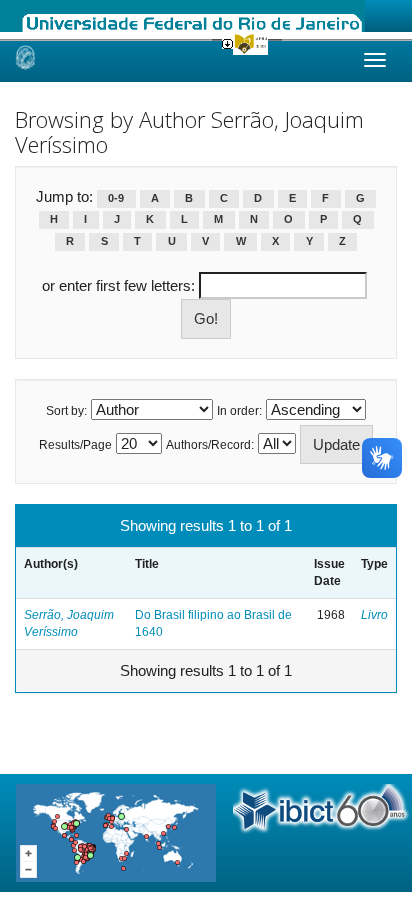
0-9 (116, 198)
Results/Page (75, 445)
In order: (239, 411)
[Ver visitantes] (116, 831)
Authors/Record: (210, 445)
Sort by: (66, 411)
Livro (374, 615)
